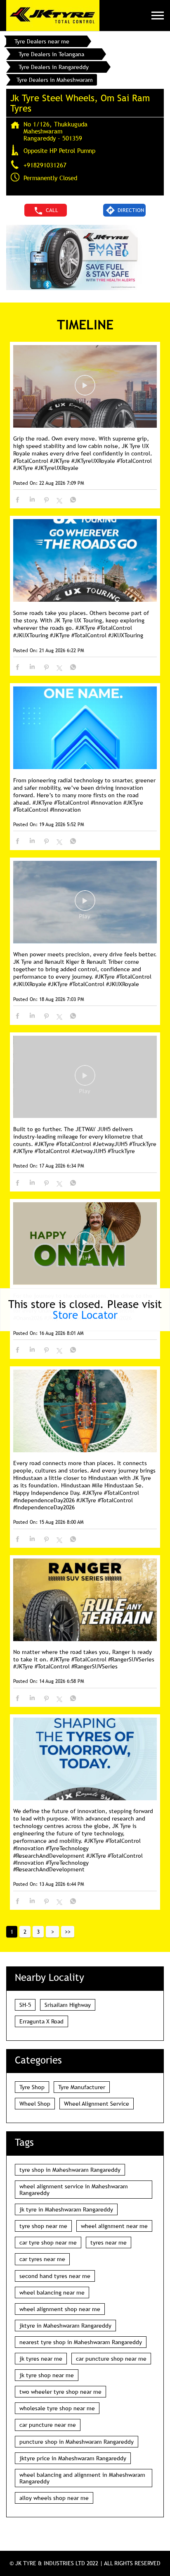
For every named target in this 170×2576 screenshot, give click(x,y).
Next (52, 1932)
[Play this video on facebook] (85, 389)
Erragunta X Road (41, 2021)
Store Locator (85, 1315)
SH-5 (25, 2005)
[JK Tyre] (53, 15)
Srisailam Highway (68, 2005)
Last (68, 1932)
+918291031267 (45, 165)
